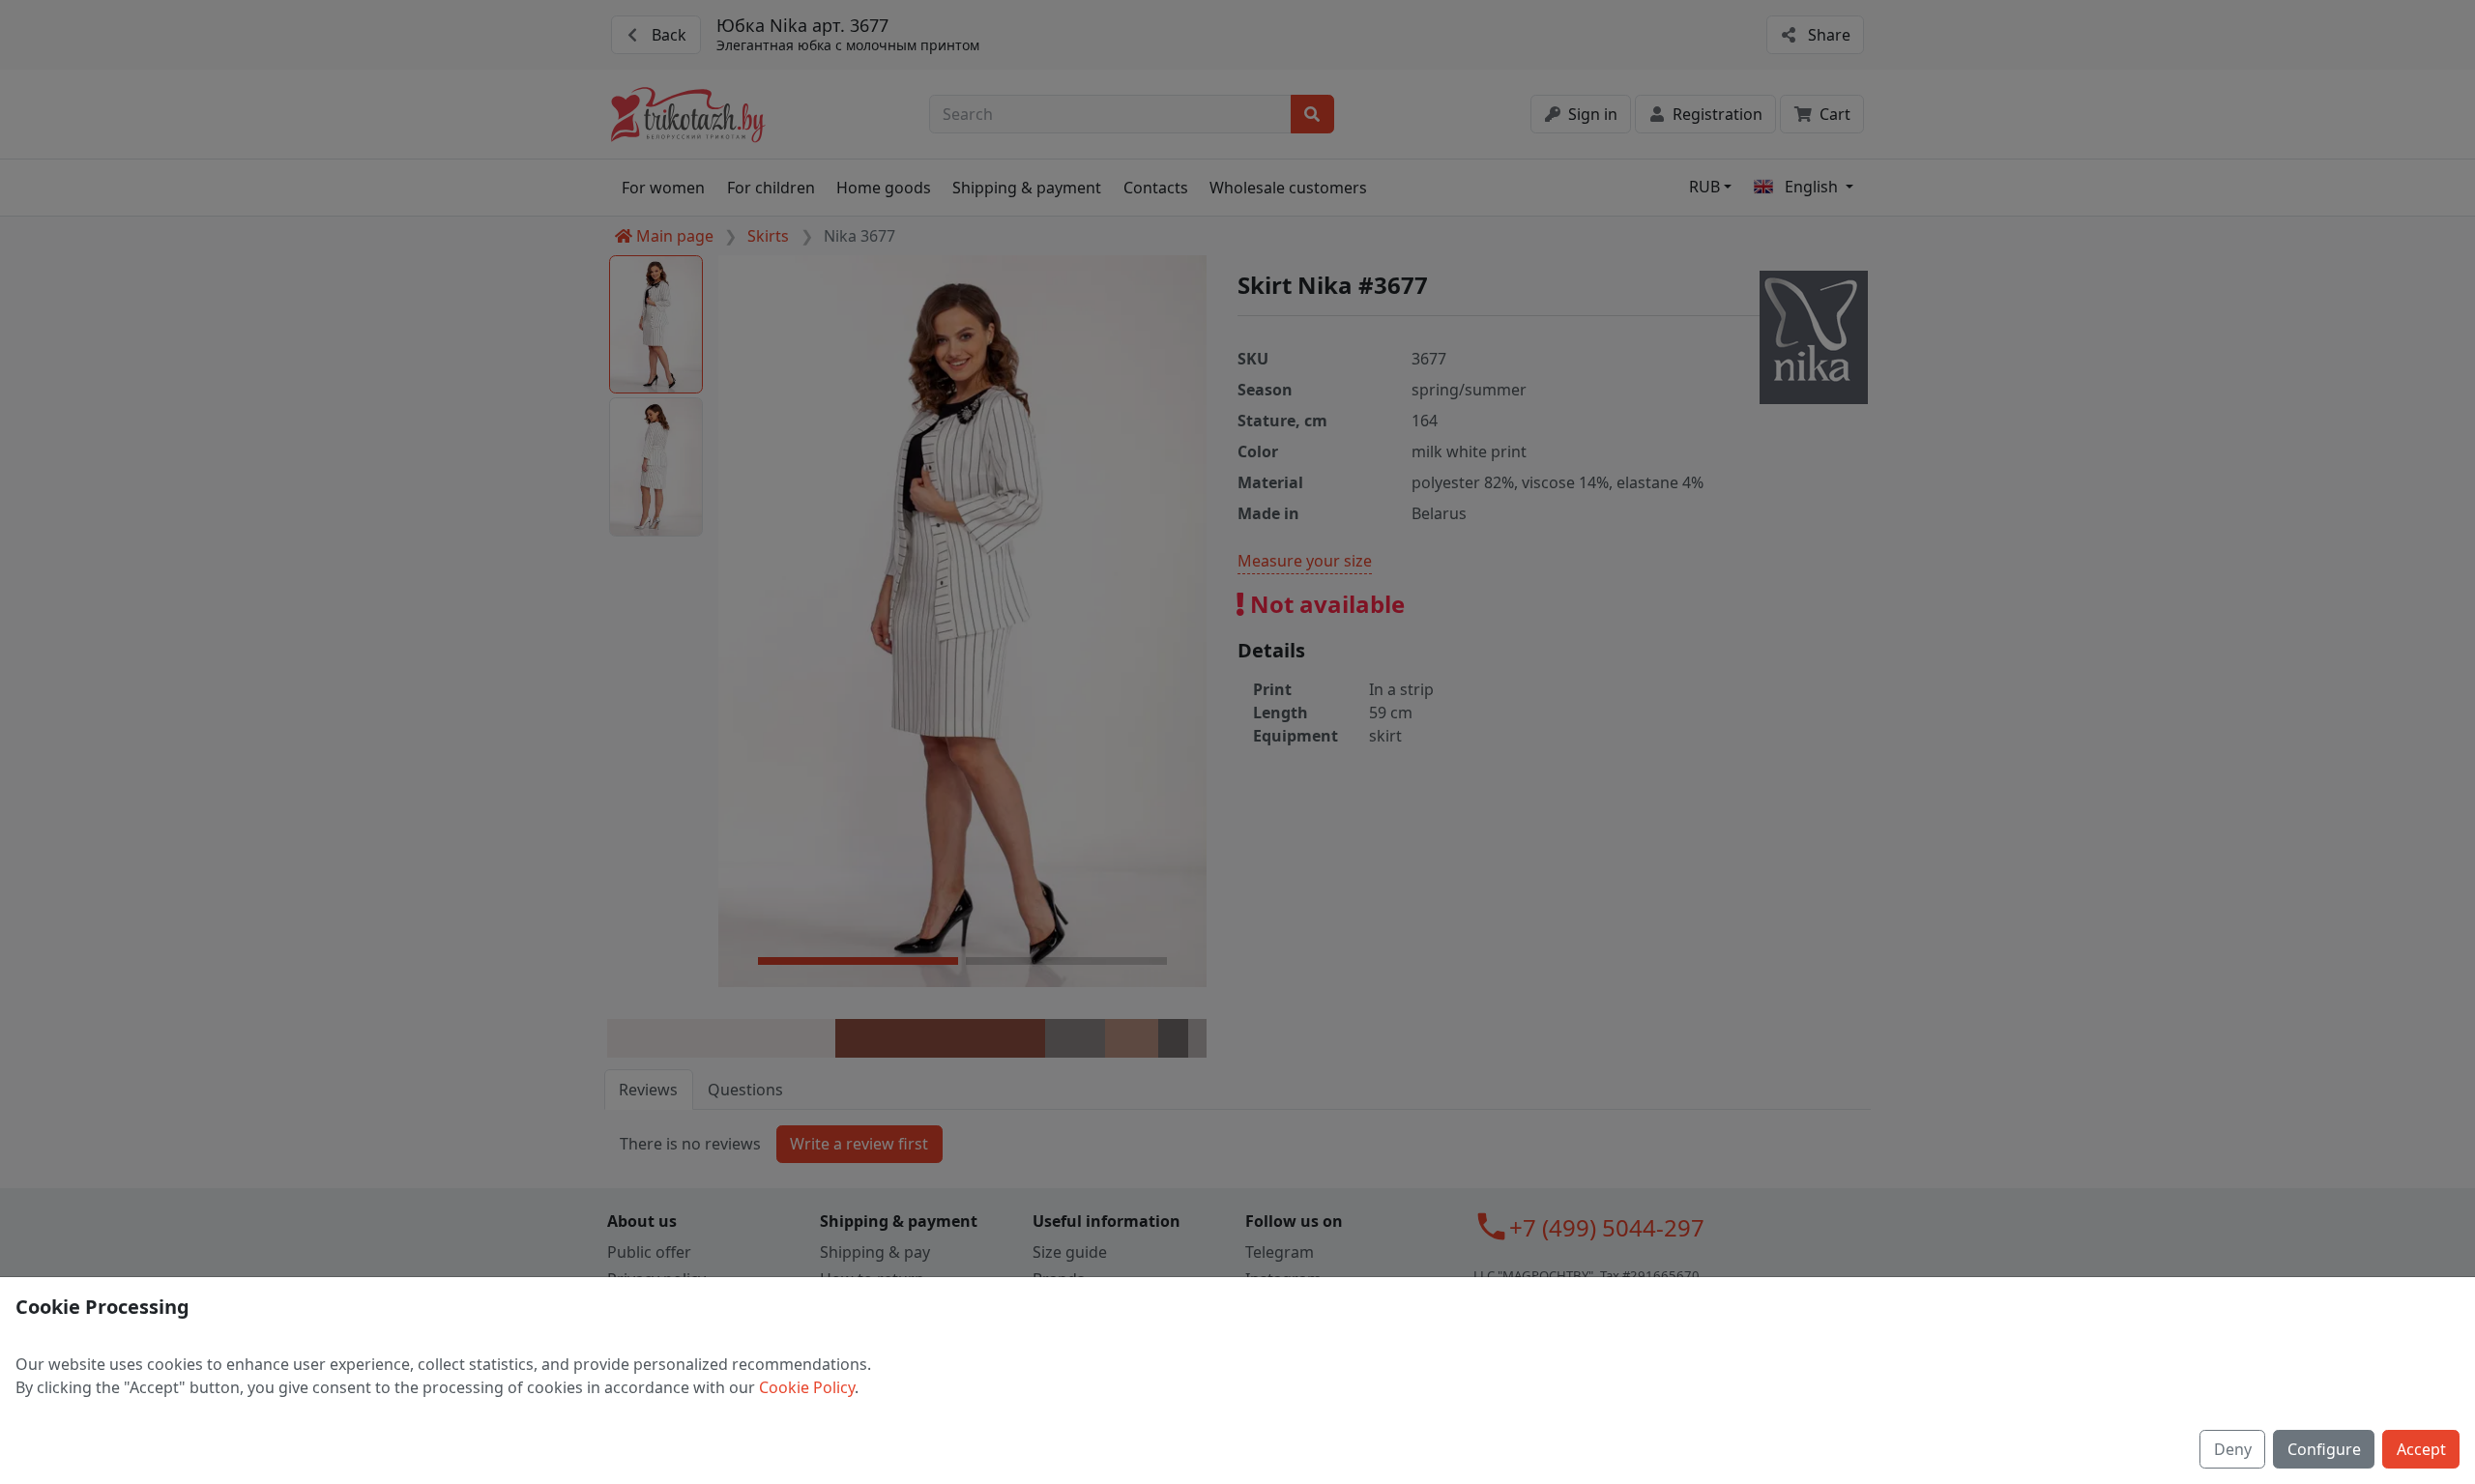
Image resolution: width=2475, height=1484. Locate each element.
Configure (2324, 1449)
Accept (2421, 1449)
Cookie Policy (807, 1387)
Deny (2233, 1449)
